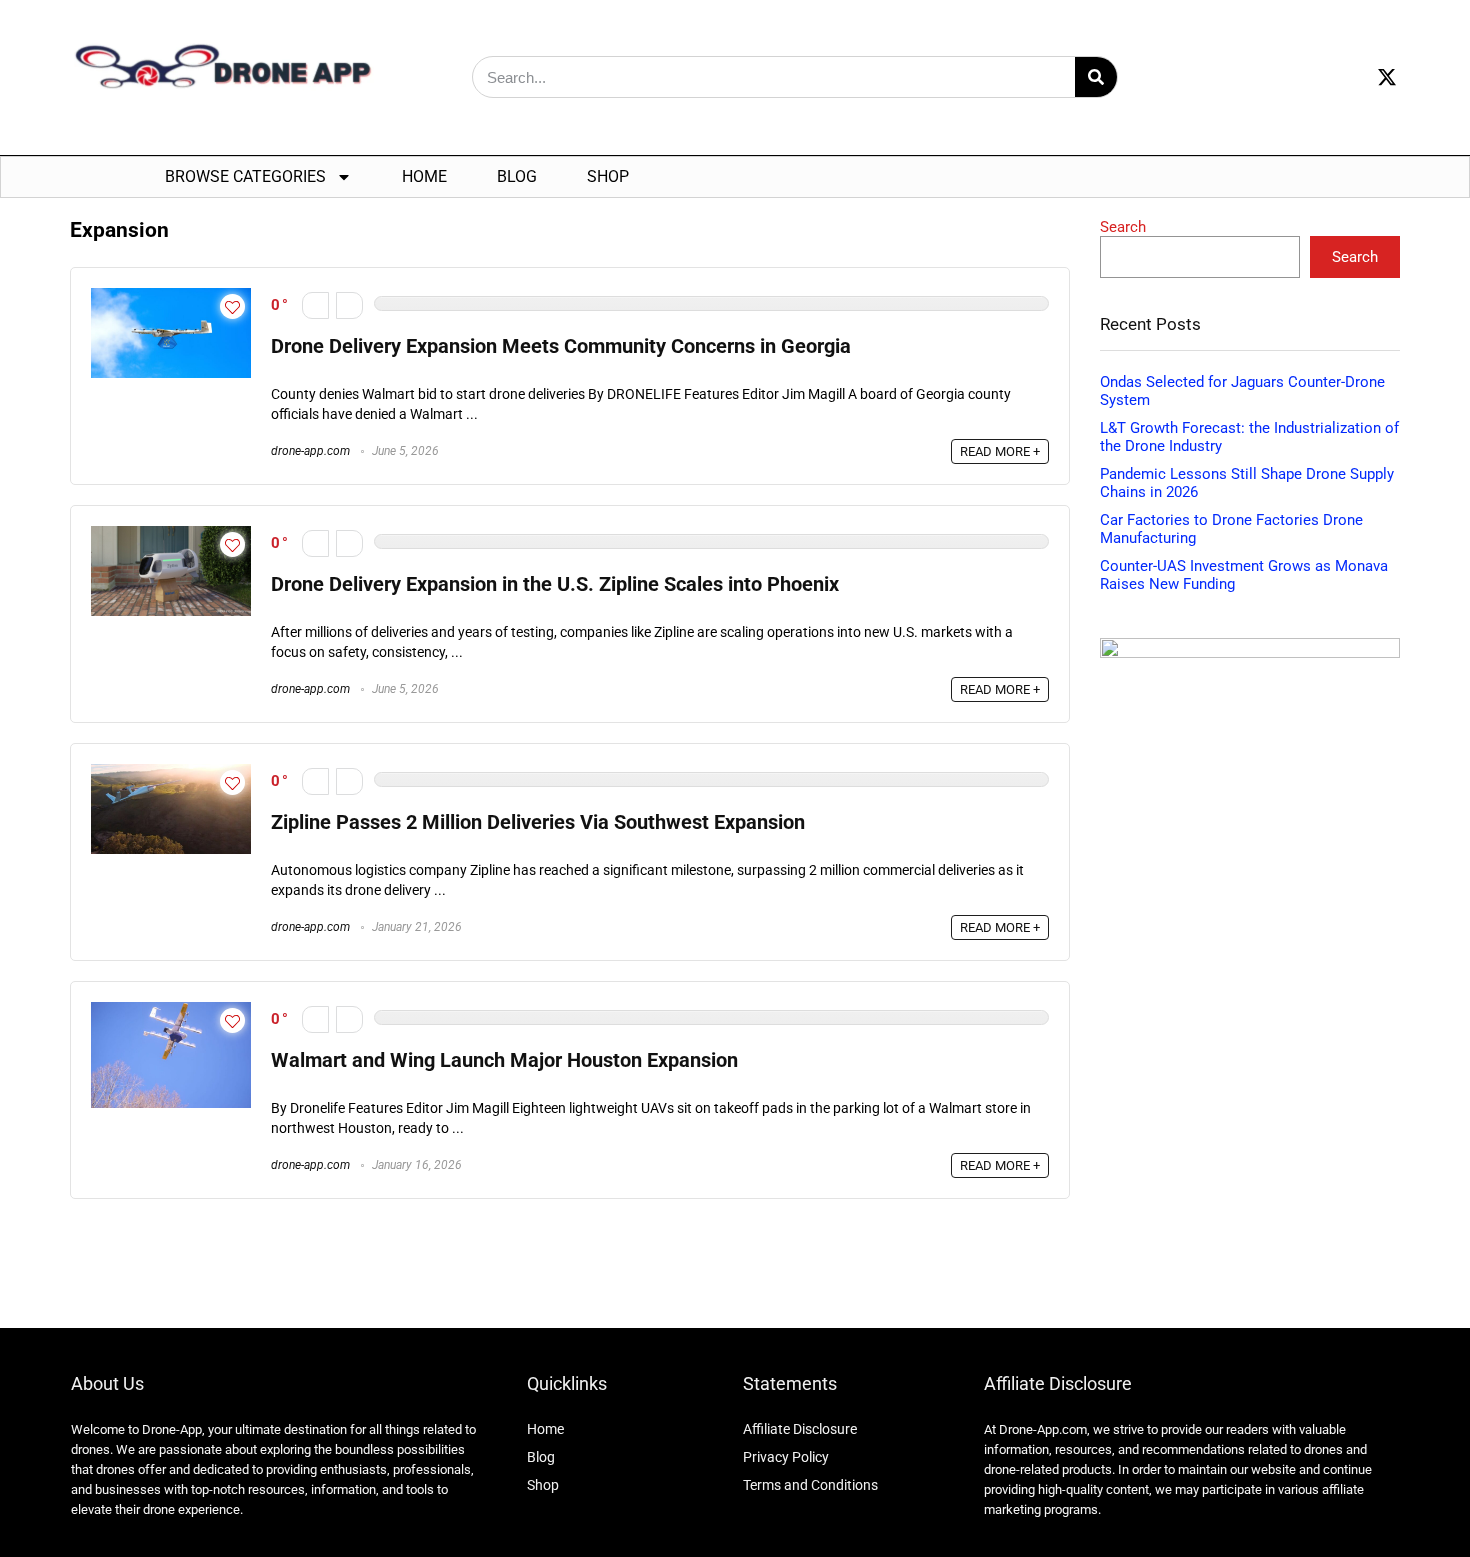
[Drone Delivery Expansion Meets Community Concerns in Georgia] (171, 297)
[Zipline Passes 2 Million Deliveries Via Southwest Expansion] (171, 773)
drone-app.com (310, 451)
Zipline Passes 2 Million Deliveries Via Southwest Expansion (538, 822)
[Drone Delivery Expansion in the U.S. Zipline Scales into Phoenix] (171, 535)
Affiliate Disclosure (800, 1429)
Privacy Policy (786, 1457)
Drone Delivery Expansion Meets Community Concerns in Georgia (561, 346)
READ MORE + (1000, 451)
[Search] (1096, 77)
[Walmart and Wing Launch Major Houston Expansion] (171, 1011)
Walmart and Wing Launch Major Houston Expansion (504, 1060)
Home (424, 176)
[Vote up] (349, 305)
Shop (608, 176)
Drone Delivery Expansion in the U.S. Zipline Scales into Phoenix (555, 584)
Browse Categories (245, 176)
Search (1123, 227)
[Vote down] (315, 305)
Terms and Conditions (810, 1485)
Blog (517, 176)
